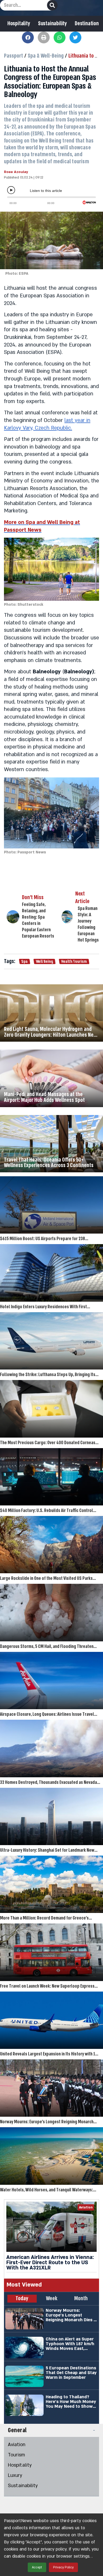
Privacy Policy (63, 2567)
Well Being (44, 961)
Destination (87, 24)
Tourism (17, 2455)
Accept (37, 2567)
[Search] (52, 5)
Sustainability (52, 24)
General (17, 2430)
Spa (24, 961)
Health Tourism (74, 961)
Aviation (17, 2445)
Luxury (15, 2475)
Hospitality (19, 24)
